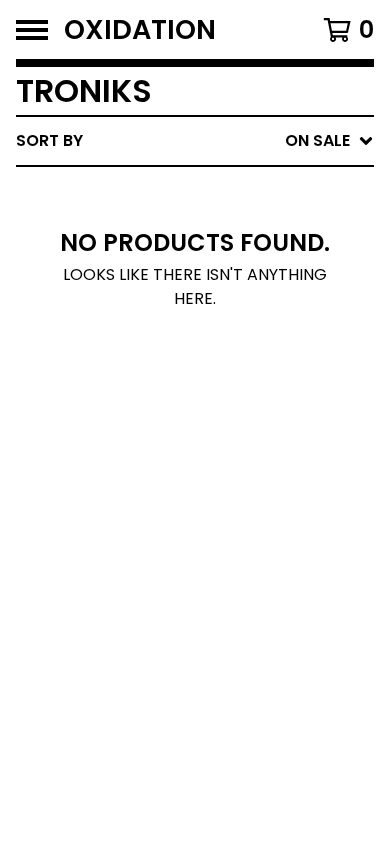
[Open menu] (32, 30)
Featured (187, 192)
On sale (180, 224)
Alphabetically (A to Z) (251, 288)
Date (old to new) (228, 384)
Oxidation (140, 29)
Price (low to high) (234, 416)
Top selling (197, 256)
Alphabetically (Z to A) (251, 320)
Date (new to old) (228, 352)
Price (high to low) (234, 448)
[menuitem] (195, 141)
